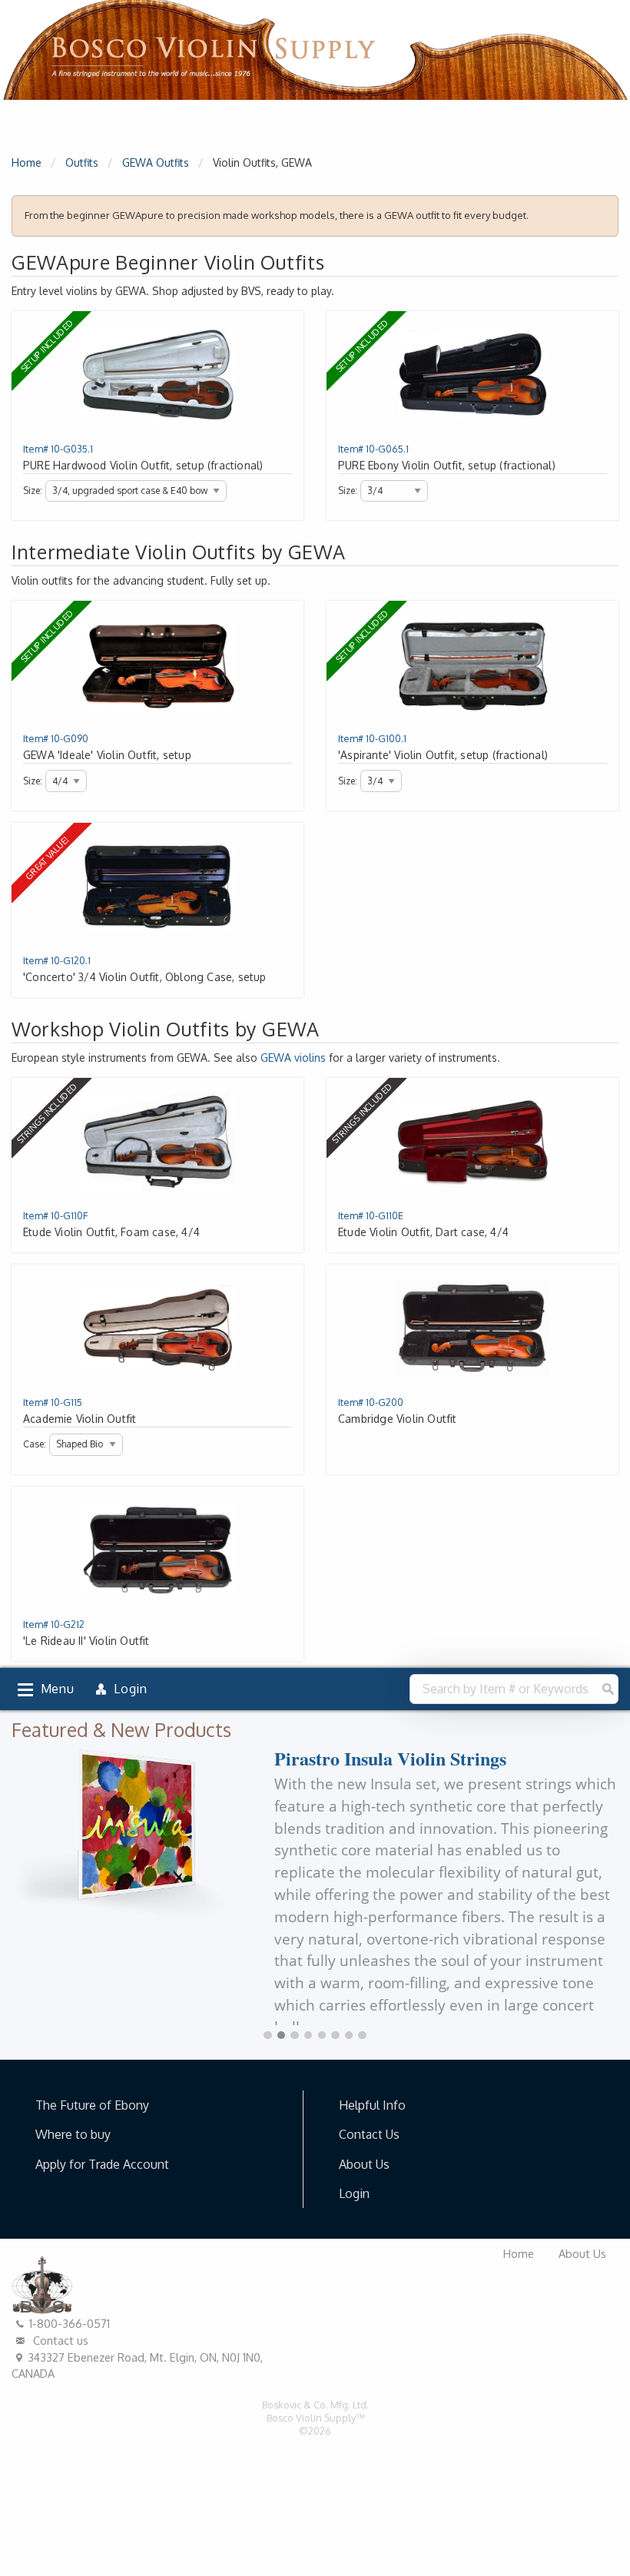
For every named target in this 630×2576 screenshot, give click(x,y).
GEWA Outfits (156, 162)
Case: (35, 1444)
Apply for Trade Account (102, 2164)
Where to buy (73, 2134)
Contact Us (369, 2134)
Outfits (82, 162)
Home (27, 162)
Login (354, 2193)
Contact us (59, 2340)
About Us (364, 2164)
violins (293, 1058)
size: (33, 491)
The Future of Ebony (92, 2105)
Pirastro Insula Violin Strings (390, 1758)
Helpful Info (372, 2105)
